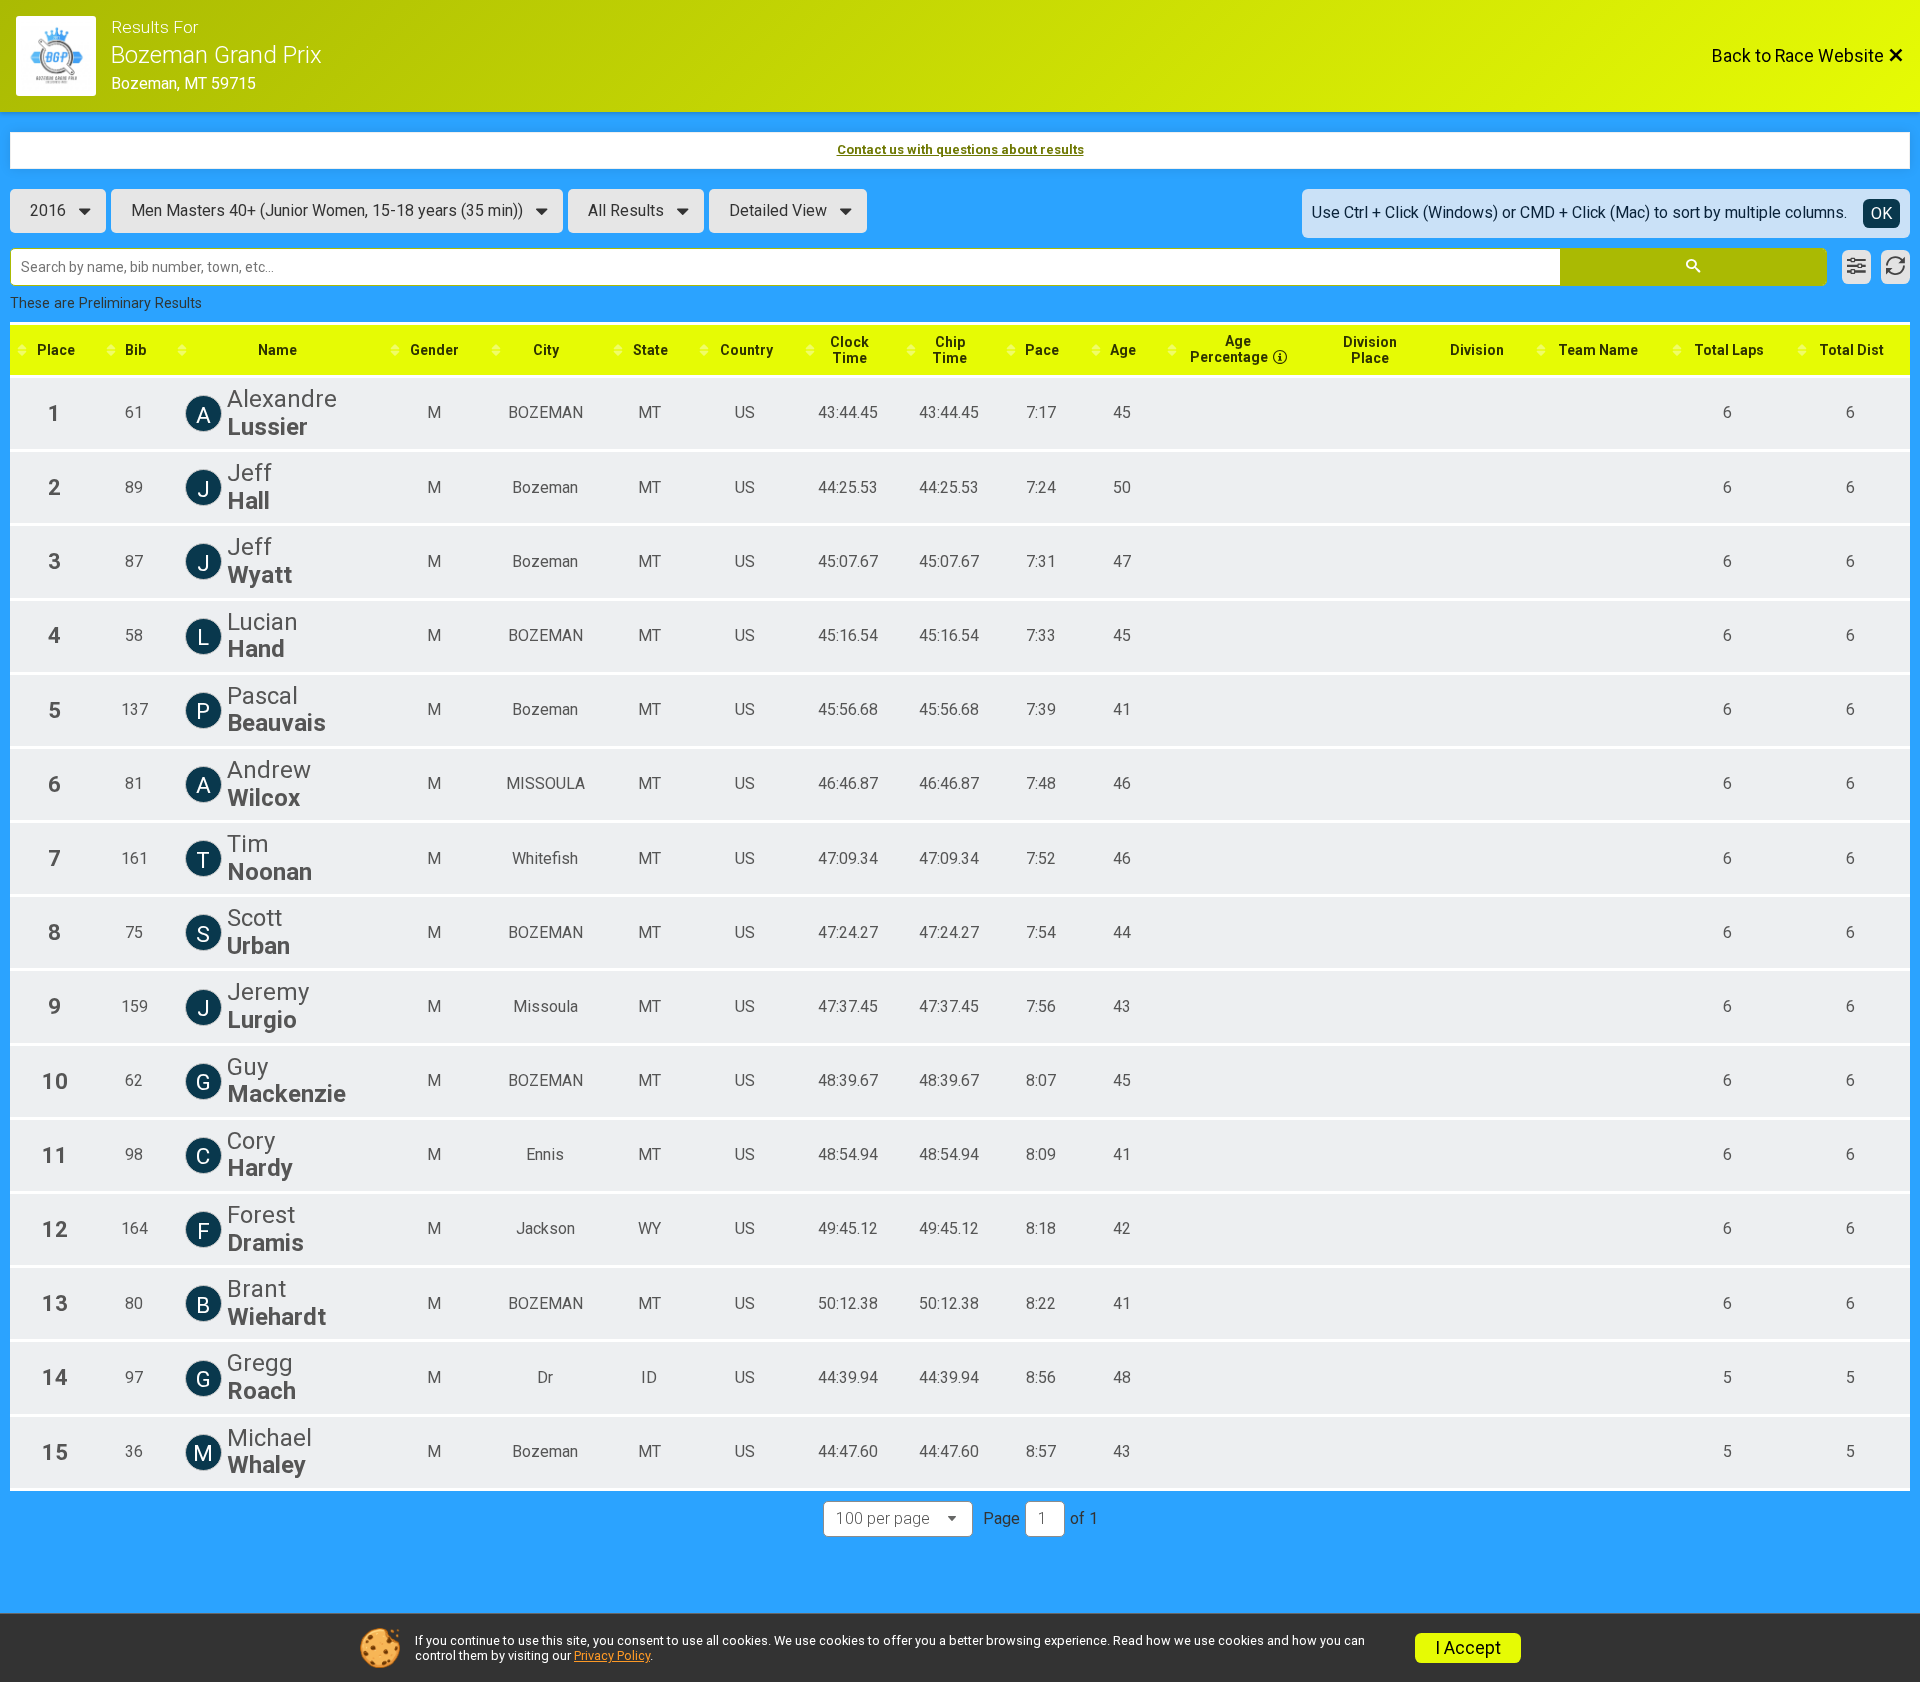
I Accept (1468, 1648)
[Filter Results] (1856, 267)
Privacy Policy (612, 1655)
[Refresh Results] (1895, 267)
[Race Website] (63, 56)
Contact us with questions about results (960, 149)
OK (1881, 213)
